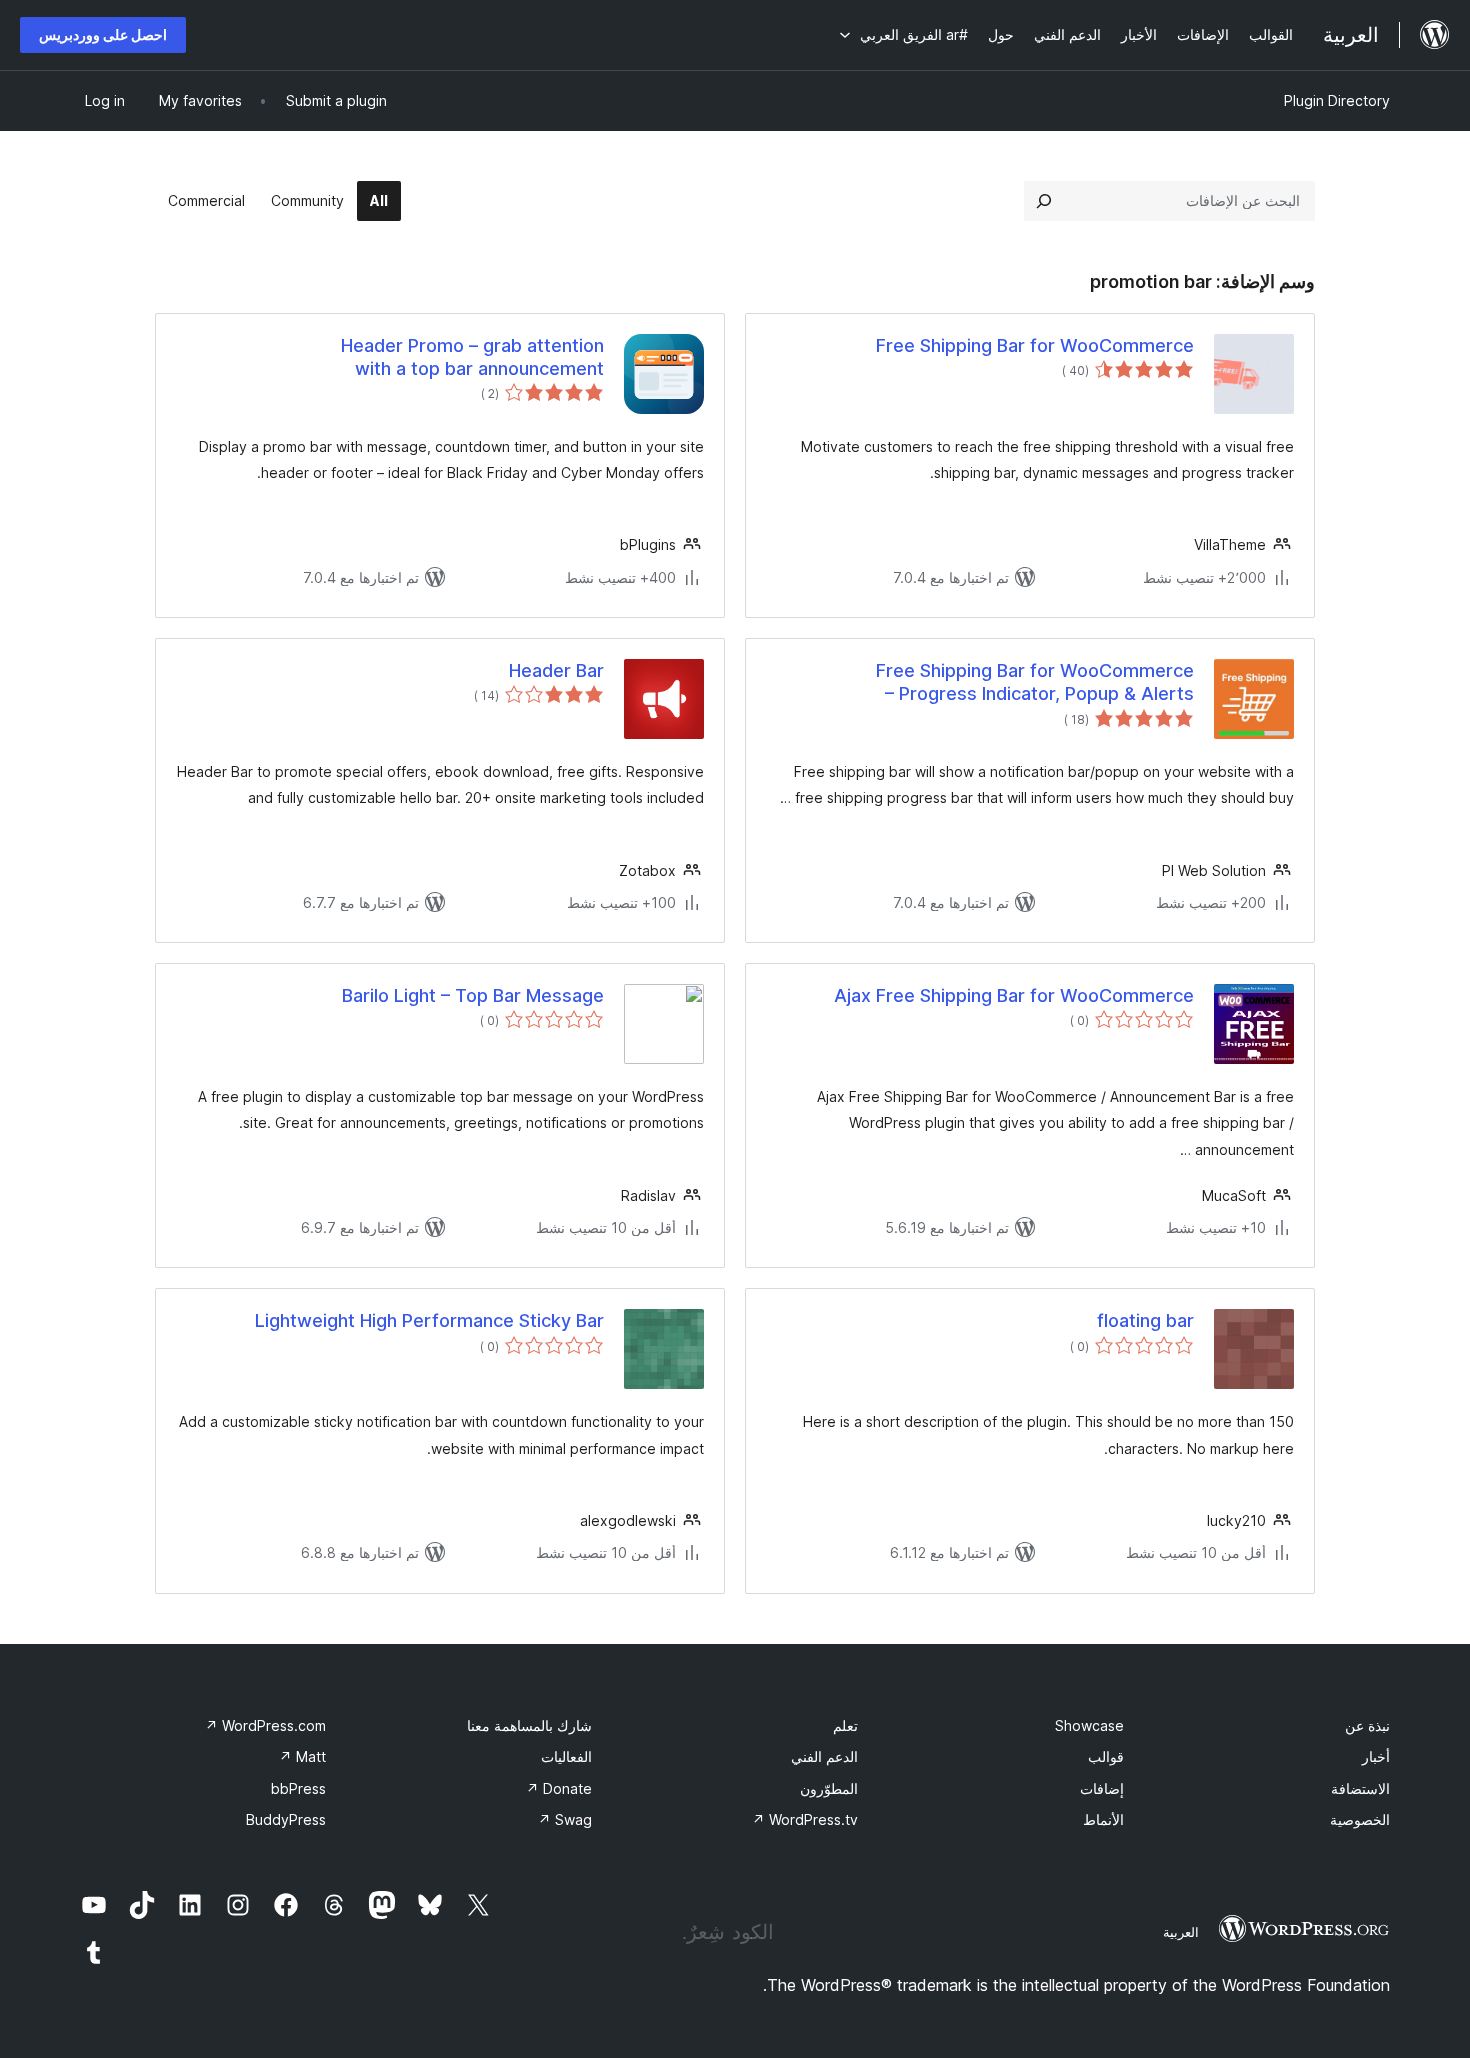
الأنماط (1103, 1819)
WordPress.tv (805, 1819)
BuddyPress (286, 1819)
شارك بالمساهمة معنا (529, 1725)
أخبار (1376, 1756)
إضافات (1102, 1788)
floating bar (1145, 1320)
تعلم (845, 1725)
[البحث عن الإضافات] (1044, 201)
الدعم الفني (824, 1756)
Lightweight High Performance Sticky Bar (429, 1320)
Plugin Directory (1337, 100)
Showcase (1089, 1725)
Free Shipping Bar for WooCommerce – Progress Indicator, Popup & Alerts (1035, 682)
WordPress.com (265, 1725)
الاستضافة (1360, 1788)
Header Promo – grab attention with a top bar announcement (472, 357)
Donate (559, 1788)
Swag (565, 1819)
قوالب (1106, 1756)
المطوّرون (829, 1788)
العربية (1181, 1932)
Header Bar (556, 670)
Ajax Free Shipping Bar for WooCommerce (1014, 995)
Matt (302, 1756)
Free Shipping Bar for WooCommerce (1035, 345)
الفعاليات (566, 1756)
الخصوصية (1360, 1819)
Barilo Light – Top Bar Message (473, 995)
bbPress (298, 1788)
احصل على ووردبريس (103, 34)
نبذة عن (1367, 1725)
